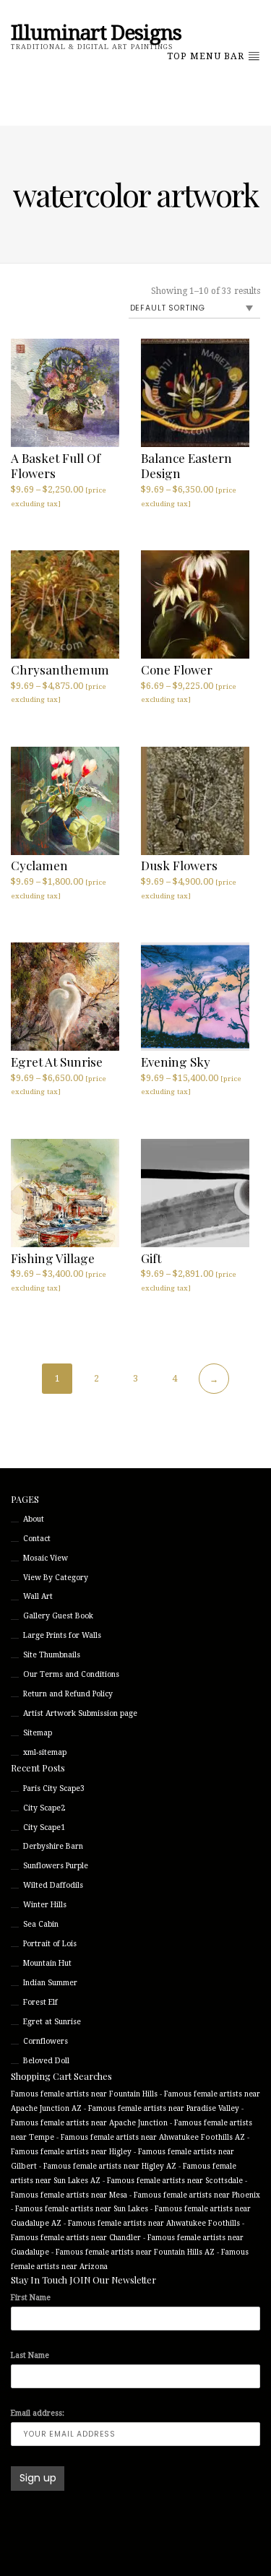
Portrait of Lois (50, 1944)
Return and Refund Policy (68, 1694)
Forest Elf (40, 2002)
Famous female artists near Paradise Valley (164, 2108)
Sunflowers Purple (56, 1866)
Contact (37, 1539)
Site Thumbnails (52, 1655)
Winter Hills (45, 1905)
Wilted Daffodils (53, 1885)
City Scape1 (44, 1827)
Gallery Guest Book (58, 1616)
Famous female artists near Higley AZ (110, 2166)
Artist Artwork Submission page (80, 1713)
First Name (31, 2298)
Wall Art (38, 1596)
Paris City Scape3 (54, 1788)
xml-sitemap (45, 1752)
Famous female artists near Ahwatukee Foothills (154, 2223)
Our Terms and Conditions (71, 1674)
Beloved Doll (46, 2061)
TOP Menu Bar (207, 56)
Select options (46, 517)
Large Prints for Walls (62, 1635)
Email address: (38, 2413)
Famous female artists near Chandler (76, 2238)
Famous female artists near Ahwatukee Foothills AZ (153, 2137)
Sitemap (38, 1733)
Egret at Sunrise (52, 2022)
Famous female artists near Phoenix (197, 2195)
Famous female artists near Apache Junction (89, 2123)
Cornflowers (46, 2041)
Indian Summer (50, 1983)
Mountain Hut (47, 1963)
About (34, 1519)
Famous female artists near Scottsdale (175, 2181)
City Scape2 (44, 1808)
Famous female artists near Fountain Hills (84, 2094)
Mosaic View (46, 1558)
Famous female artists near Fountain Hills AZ (135, 2252)
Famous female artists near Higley (71, 2152)
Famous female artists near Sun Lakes (82, 2209)
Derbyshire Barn (53, 1846)
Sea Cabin (41, 1924)
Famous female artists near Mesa (69, 2195)
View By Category (56, 1578)
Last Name (30, 2355)
